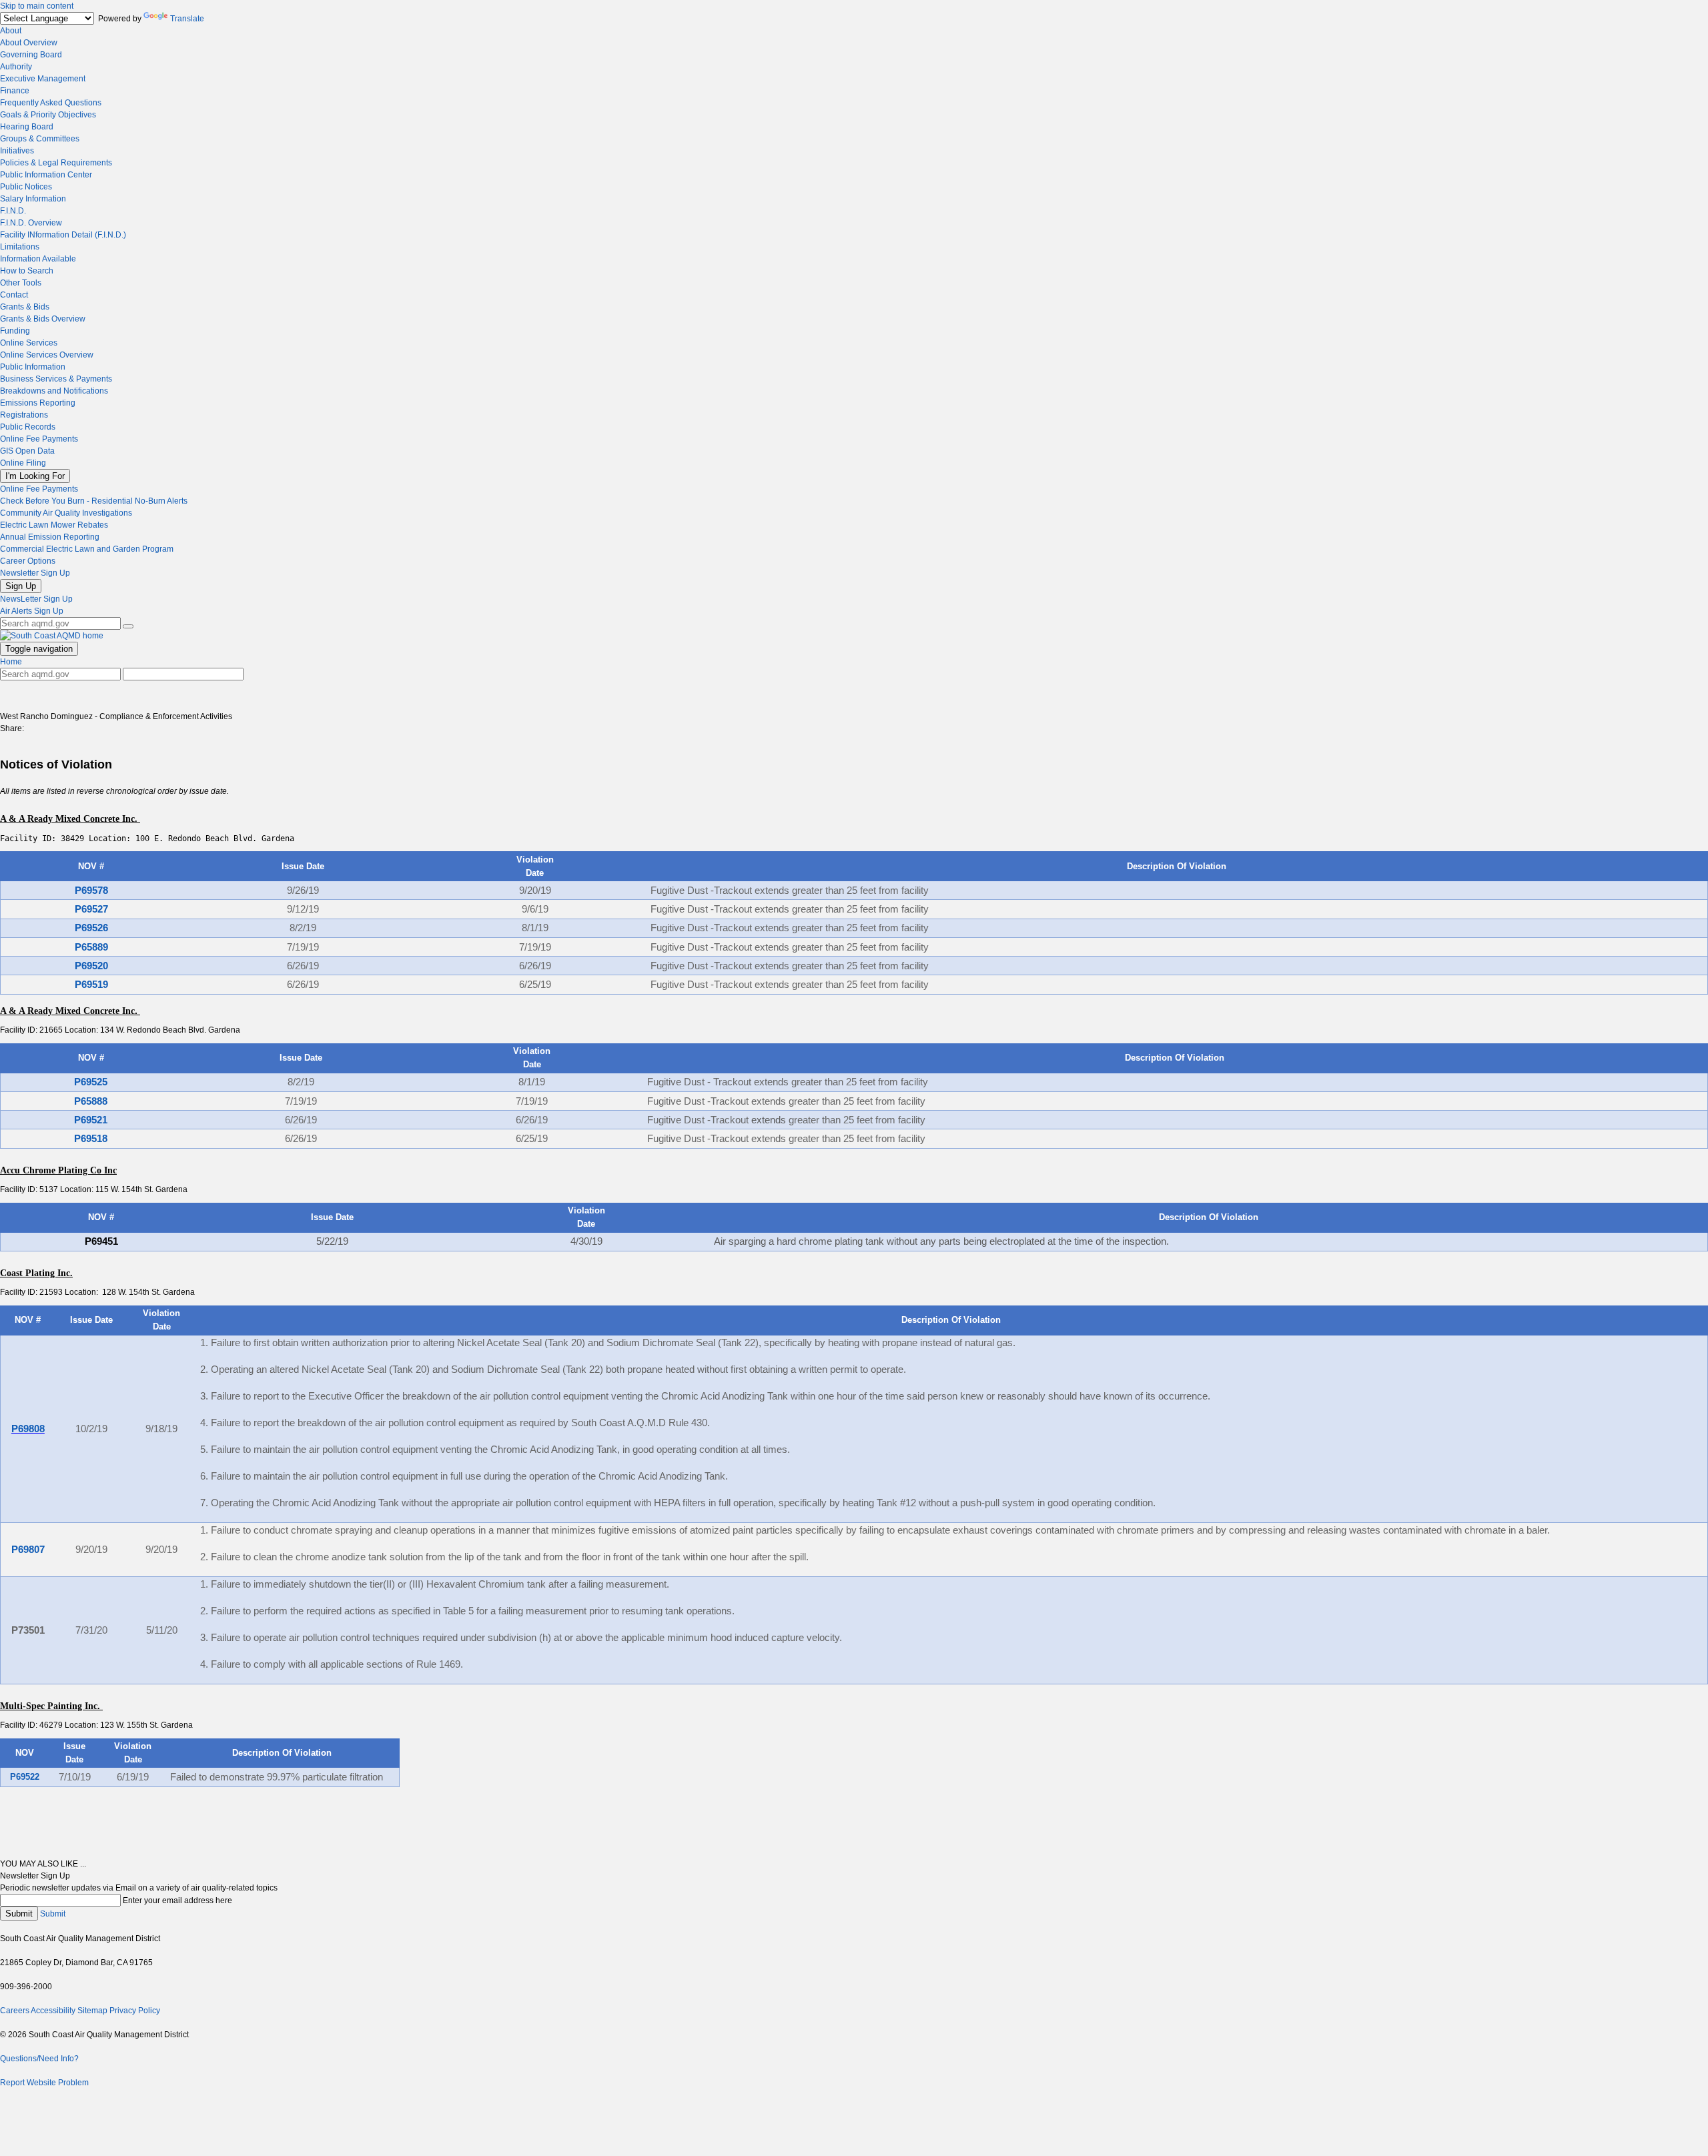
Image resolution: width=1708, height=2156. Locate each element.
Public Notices (26, 187)
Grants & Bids (25, 307)
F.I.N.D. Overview (31, 223)
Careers (15, 2011)
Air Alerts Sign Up (32, 611)
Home (11, 662)
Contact (14, 295)
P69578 (91, 891)
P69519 (91, 985)
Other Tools (21, 283)
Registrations (24, 415)
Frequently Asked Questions (51, 103)
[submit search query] (128, 626)
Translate (187, 19)
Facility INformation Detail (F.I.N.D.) (63, 235)
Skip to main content (37, 6)
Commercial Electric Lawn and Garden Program (87, 549)
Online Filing (23, 463)
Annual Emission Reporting (50, 537)
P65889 (91, 947)
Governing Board (31, 55)
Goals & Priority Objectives (48, 115)
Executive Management (43, 79)
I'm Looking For (35, 476)
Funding (15, 331)
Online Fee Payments (39, 439)
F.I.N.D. (13, 211)
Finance (15, 91)
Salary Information (33, 199)
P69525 (91, 1082)
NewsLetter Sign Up (36, 599)
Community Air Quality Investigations (66, 513)
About (11, 31)
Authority (16, 67)
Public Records (28, 427)
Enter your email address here (177, 1901)
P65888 (91, 1101)
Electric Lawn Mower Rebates (54, 525)
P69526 (91, 928)
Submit (19, 1914)
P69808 (28, 1429)
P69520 (91, 966)
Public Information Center (46, 175)
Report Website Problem (44, 2083)
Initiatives (17, 151)
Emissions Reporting (38, 403)
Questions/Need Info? (39, 2059)
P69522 (25, 1777)
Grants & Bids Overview (43, 319)
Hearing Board (27, 127)
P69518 (91, 1139)
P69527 (91, 909)
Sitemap (92, 2011)
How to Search (27, 271)
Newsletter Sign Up (35, 573)
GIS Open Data (27, 451)
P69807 (28, 1550)
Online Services (29, 343)
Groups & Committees (40, 139)
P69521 (91, 1120)
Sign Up (21, 586)
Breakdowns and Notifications (54, 391)
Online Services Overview (47, 355)
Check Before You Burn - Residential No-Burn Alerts (94, 501)
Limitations (20, 247)
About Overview (29, 43)
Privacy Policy (135, 2011)
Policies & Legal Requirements (56, 163)
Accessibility (53, 2011)
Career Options (28, 561)
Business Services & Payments (56, 379)
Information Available (38, 259)
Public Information (33, 367)
